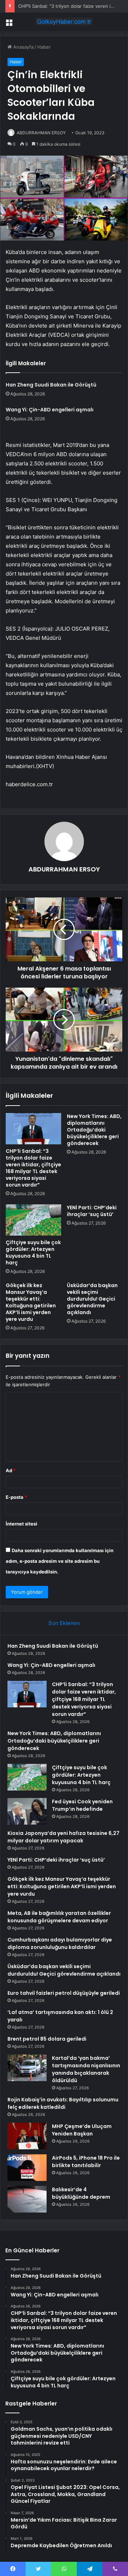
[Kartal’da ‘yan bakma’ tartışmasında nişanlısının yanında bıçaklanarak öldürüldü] (27, 2068)
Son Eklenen (64, 1623)
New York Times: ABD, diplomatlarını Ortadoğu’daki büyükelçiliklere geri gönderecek (94, 1130)
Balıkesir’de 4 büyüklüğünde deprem (81, 2193)
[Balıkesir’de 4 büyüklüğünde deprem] (27, 2199)
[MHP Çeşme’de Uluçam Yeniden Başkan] (27, 2136)
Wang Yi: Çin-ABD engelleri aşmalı (50, 410)
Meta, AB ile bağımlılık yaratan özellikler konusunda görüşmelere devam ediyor (59, 1917)
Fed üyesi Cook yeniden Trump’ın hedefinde (82, 1805)
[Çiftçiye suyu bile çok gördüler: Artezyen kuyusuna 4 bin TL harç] (33, 1220)
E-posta (16, 1497)
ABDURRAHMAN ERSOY (41, 133)
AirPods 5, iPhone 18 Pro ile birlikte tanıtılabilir (86, 2162)
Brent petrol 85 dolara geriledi (47, 2039)
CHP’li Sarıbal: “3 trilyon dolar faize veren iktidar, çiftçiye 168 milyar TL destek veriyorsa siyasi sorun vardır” (33, 1168)
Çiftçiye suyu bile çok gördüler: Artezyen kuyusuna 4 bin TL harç (33, 1252)
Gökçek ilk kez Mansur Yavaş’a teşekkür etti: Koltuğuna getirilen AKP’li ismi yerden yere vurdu (31, 1302)
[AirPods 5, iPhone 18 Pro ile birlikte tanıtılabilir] (27, 2168)
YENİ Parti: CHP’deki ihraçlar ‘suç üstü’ (92, 1211)
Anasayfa (23, 47)
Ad (11, 1470)
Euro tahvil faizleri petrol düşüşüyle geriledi (64, 1993)
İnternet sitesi (22, 1524)
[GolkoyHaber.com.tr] (64, 22)
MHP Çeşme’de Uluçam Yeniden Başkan (82, 2130)
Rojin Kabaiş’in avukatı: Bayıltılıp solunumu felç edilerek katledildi (63, 2103)
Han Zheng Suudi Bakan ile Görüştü (51, 385)
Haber (44, 47)
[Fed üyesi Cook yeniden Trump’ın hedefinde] (27, 1811)
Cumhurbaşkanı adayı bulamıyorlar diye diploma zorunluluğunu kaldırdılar (60, 1943)
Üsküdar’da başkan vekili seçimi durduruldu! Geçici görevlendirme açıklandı (92, 1299)
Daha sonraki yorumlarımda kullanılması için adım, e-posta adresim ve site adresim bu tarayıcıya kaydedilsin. (60, 1561)
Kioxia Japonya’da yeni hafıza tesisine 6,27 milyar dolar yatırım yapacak (63, 1837)
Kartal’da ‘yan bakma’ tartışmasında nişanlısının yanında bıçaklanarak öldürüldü (86, 2069)
